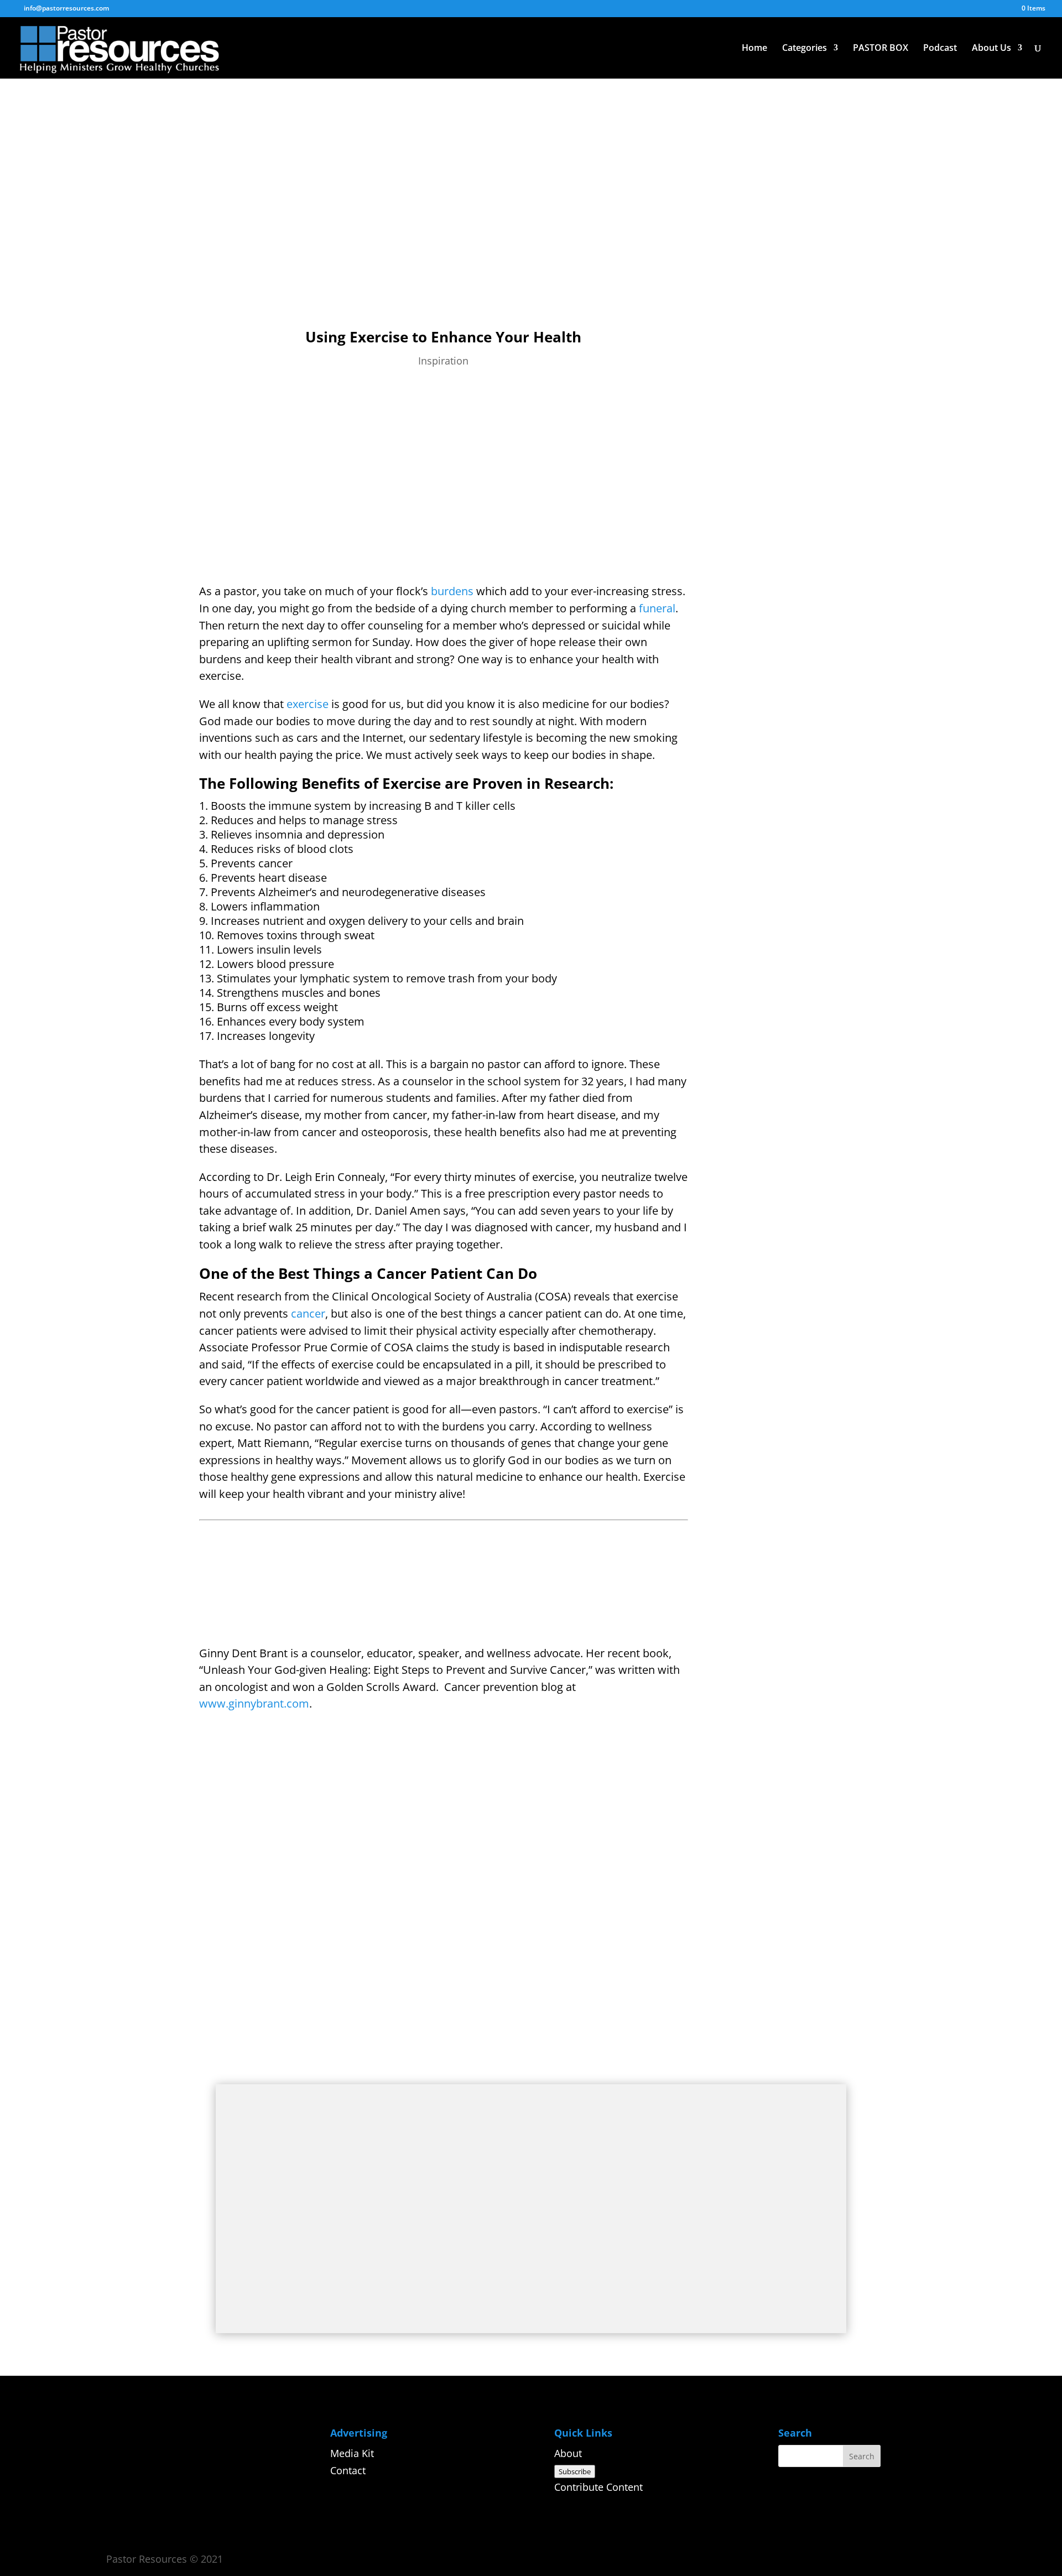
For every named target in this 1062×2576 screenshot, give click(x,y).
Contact (348, 2470)
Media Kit (352, 2453)
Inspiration (443, 361)
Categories (805, 49)
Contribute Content (598, 2487)
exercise (308, 704)
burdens (452, 591)
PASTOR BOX (881, 49)
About (568, 2453)
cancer (308, 1313)
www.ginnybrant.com (254, 1703)
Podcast (940, 49)
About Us (991, 49)
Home (754, 49)
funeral (657, 608)
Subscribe (575, 2471)
